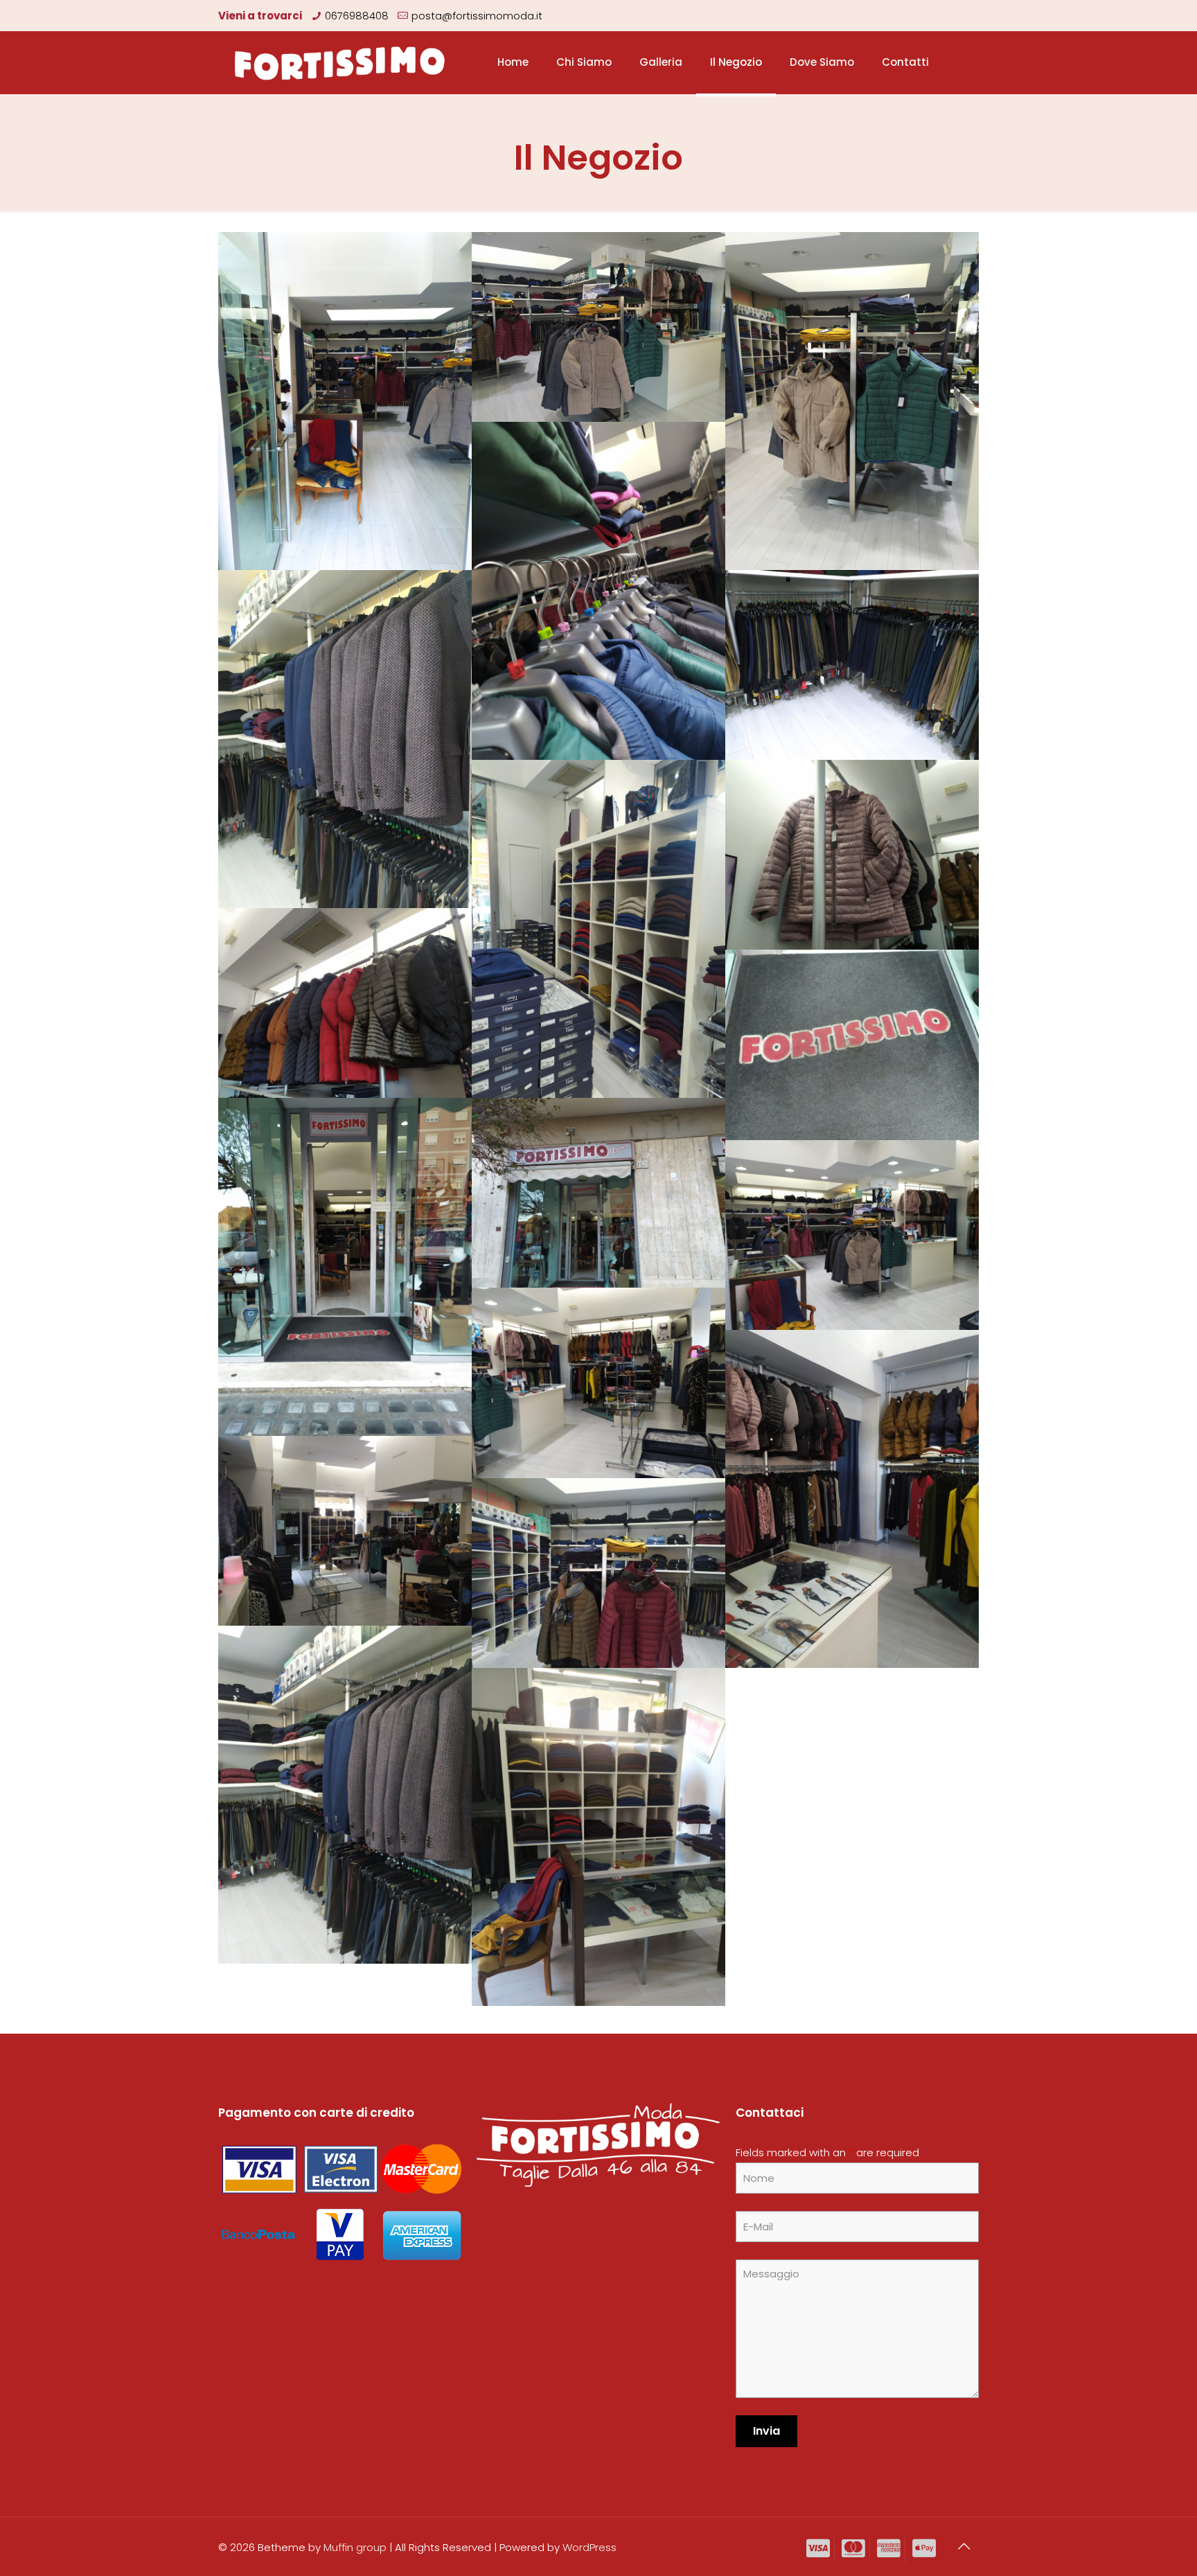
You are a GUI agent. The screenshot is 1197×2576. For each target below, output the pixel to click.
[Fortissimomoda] (340, 62)
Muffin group (355, 2547)
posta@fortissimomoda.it (477, 16)
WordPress (589, 2547)
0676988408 (357, 16)
